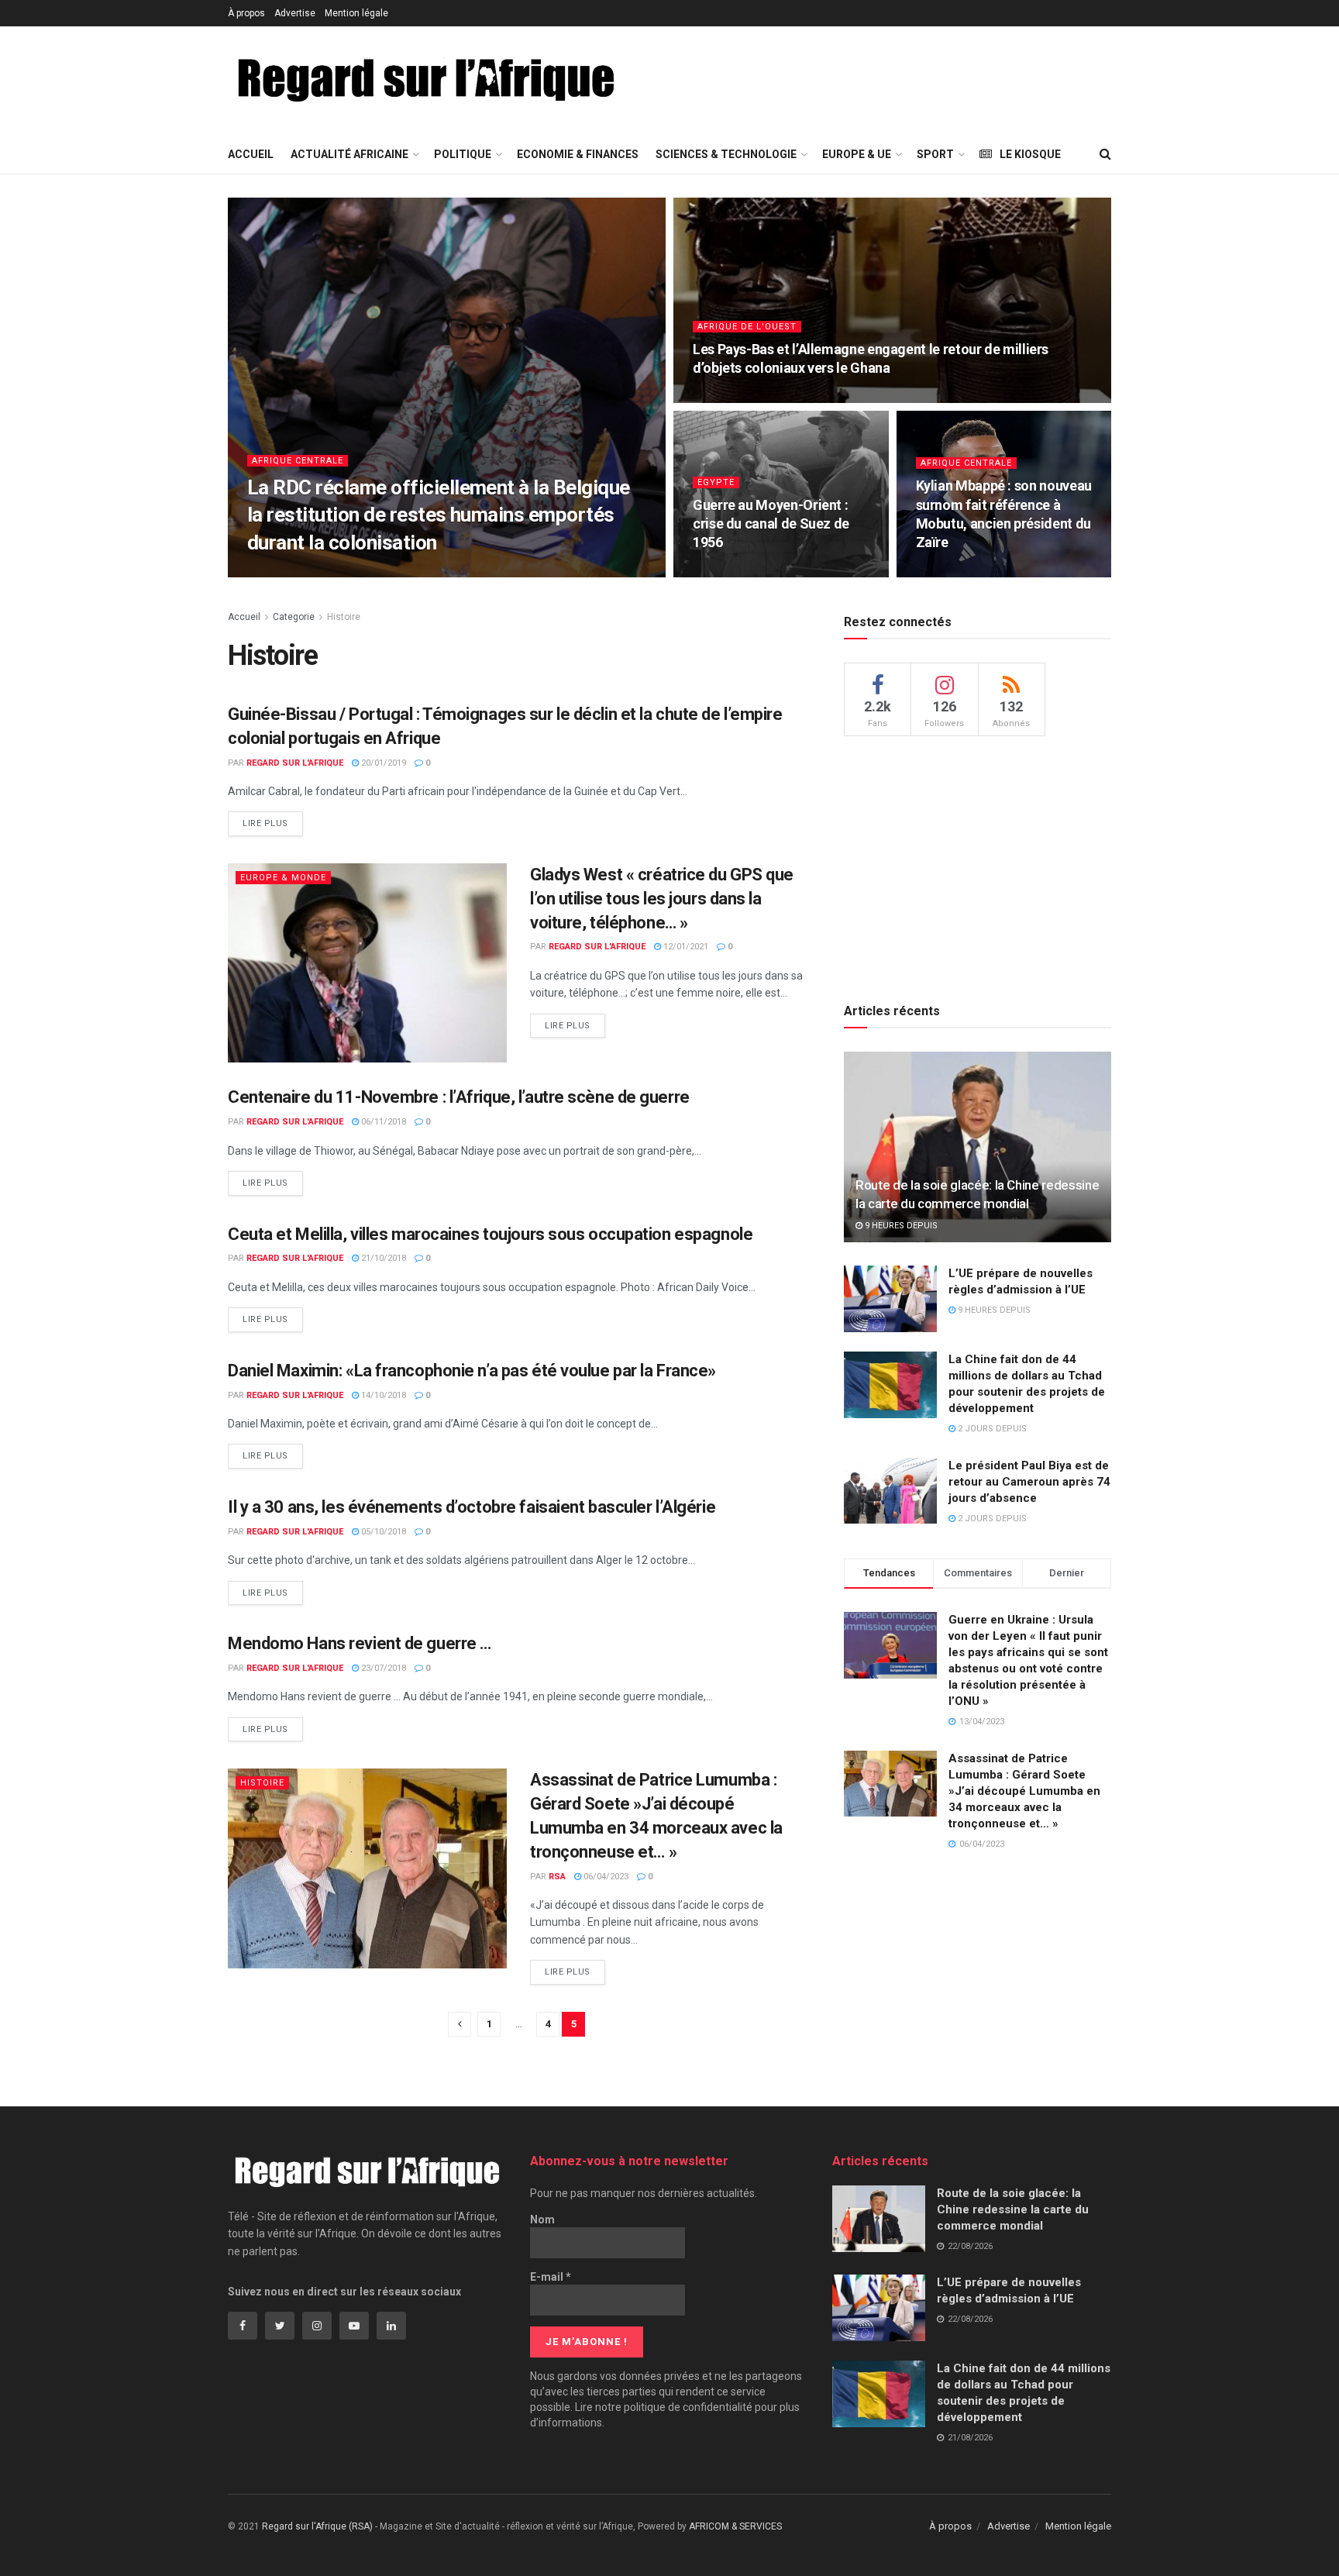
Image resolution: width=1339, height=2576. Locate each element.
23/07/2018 (382, 1668)
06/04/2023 (605, 1877)
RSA (274, 572)
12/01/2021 (685, 947)
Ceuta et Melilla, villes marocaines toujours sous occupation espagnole (490, 1234)
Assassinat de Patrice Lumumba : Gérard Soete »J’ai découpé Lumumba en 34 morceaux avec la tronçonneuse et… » (1024, 1791)
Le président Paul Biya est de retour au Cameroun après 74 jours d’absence (1029, 1482)
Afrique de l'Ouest (747, 327)
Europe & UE (857, 154)
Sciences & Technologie (726, 154)
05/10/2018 (382, 1532)
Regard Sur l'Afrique (295, 763)
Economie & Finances (578, 154)
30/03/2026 (723, 572)
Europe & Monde (283, 878)
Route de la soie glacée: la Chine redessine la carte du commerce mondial (1013, 2209)
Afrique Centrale (298, 461)
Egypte (716, 482)
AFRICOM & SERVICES (735, 2526)
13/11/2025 (947, 572)
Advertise (295, 13)
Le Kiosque (1030, 154)
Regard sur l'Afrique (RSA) (317, 2526)
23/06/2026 (723, 398)
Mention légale (356, 13)
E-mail (551, 2277)
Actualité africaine (349, 154)
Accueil (251, 154)
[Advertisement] (928, 78)
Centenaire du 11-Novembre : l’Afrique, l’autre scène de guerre (459, 1097)
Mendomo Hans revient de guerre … (360, 1643)
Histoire (344, 617)
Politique (463, 154)
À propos (246, 13)
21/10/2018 (382, 1258)
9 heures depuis (900, 1226)
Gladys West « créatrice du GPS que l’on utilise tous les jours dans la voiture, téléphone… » (662, 899)
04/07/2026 (322, 572)
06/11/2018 (382, 1122)
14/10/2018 (382, 1395)
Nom (542, 2220)
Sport (935, 154)
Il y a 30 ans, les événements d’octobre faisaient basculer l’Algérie (472, 1507)
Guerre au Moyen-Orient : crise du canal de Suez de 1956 (771, 524)
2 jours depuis (991, 1429)
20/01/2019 (382, 763)
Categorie (294, 617)
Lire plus (265, 823)
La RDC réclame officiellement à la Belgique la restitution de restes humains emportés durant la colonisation (439, 515)
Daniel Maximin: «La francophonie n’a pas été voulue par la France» (472, 1371)
